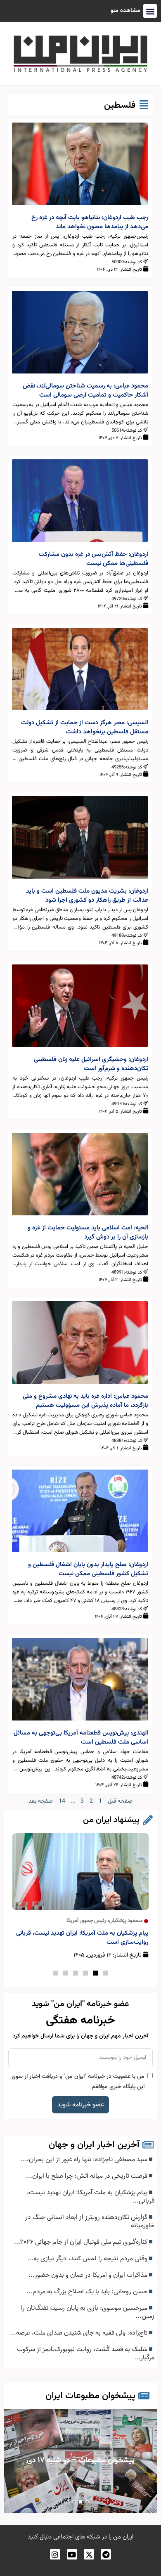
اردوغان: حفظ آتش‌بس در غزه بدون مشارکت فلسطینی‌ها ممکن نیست (94, 559)
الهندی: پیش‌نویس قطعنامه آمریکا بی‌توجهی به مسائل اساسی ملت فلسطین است (81, 1738)
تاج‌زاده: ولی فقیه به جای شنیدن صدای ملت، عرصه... (79, 2333)
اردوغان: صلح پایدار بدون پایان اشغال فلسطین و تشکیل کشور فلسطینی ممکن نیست (88, 1569)
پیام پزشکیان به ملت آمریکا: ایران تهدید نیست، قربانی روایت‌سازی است (82, 1938)
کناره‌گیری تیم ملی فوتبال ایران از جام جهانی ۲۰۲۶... (82, 2242)
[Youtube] (72, 2554)
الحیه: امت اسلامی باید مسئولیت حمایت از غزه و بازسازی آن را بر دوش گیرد (88, 1232)
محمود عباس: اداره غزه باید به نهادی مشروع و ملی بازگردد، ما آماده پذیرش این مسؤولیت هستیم (85, 1401)
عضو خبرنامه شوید (81, 2105)
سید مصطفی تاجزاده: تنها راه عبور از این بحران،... (85, 2160)
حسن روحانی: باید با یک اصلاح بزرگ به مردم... (88, 2292)
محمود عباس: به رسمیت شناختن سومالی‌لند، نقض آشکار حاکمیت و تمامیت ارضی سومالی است (85, 391)
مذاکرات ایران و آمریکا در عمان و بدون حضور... (89, 2275)
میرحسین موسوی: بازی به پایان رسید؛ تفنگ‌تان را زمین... (88, 2312)
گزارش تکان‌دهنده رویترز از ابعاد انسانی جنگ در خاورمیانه (90, 2222)
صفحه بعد (41, 1801)
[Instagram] (55, 2554)
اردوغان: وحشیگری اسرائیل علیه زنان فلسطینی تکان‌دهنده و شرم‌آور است (91, 1064)
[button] (105, 1973)
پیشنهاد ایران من (111, 1820)
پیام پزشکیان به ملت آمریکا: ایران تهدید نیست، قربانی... (91, 2197)
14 (62, 1801)
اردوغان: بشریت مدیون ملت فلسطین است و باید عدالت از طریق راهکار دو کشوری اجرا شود (87, 896)
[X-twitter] (89, 2554)
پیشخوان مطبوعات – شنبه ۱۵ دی (80, 2461)
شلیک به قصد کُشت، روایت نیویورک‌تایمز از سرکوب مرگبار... (86, 2354)
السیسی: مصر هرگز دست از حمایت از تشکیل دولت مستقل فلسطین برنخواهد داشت (85, 727)
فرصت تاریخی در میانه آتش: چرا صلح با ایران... (88, 2176)
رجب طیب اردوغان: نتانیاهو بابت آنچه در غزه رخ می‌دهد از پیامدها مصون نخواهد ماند (90, 222)
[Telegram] (106, 2554)
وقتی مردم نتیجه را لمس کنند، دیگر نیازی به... (88, 2259)
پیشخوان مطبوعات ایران (90, 2396)
